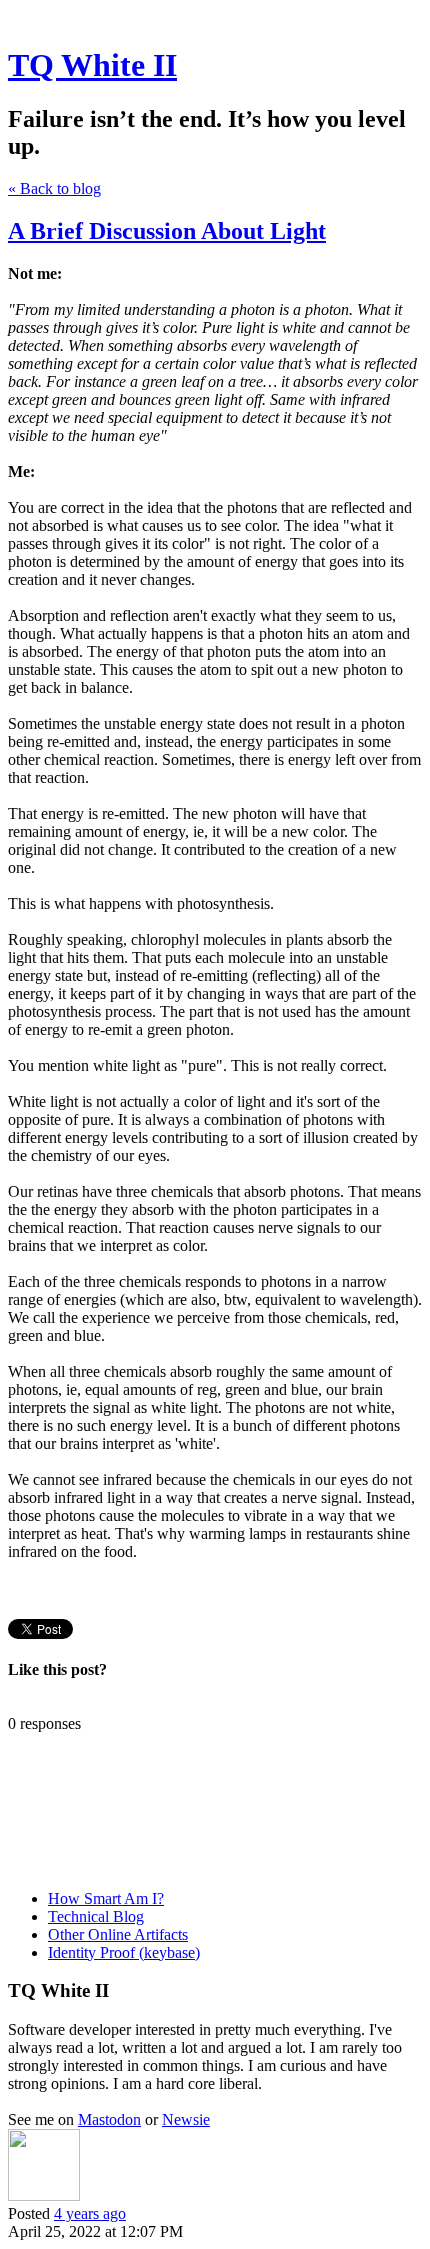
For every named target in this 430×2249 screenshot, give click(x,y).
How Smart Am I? (106, 1898)
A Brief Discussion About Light (167, 231)
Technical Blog (96, 1916)
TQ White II (92, 65)
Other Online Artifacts (118, 1934)
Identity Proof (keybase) (124, 1952)
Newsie (186, 2119)
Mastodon (109, 2119)
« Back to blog (54, 188)
